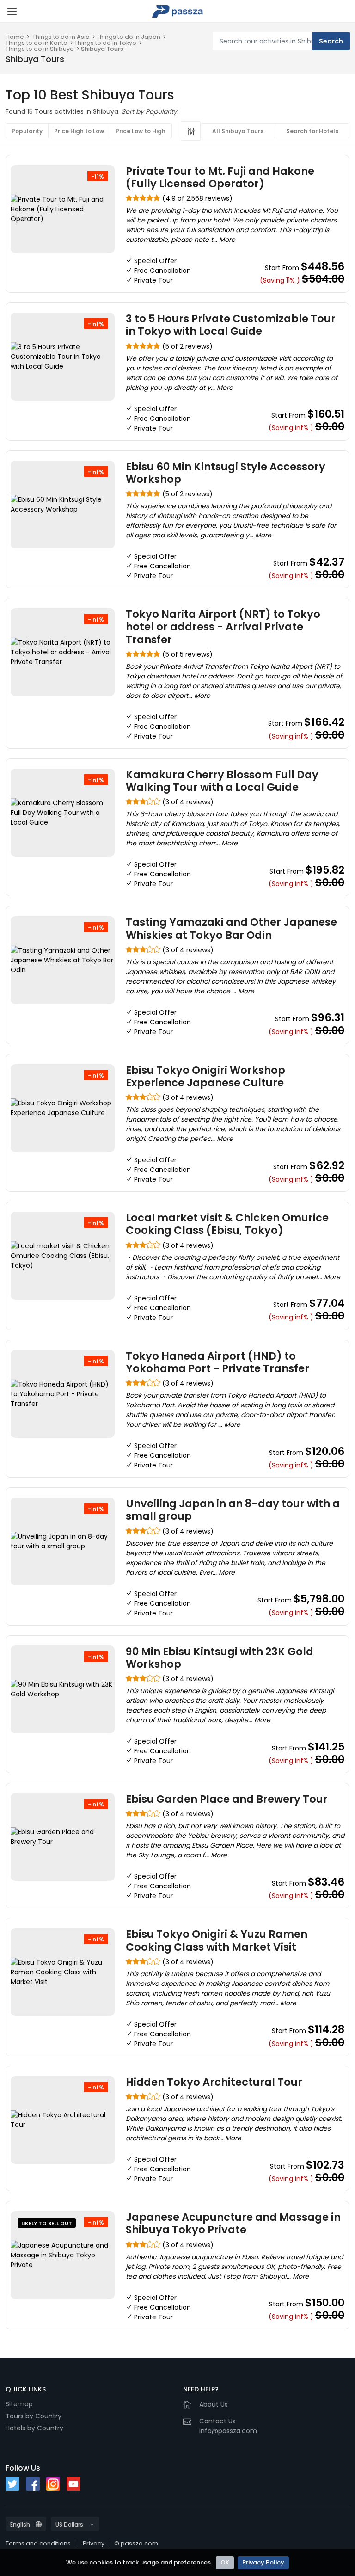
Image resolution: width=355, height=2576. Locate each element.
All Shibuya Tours (238, 131)
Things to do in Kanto (37, 43)
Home (15, 37)
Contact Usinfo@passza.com (228, 2426)
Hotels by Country (34, 2428)
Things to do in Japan (129, 37)
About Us (214, 2404)
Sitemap (19, 2404)
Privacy (94, 2543)
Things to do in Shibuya (40, 49)
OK (225, 2562)
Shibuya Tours (102, 49)
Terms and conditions (38, 2543)
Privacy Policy (263, 2562)
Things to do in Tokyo (105, 43)
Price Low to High (141, 131)
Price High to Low (79, 131)
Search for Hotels (312, 131)
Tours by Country (34, 2416)
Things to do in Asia (61, 37)
